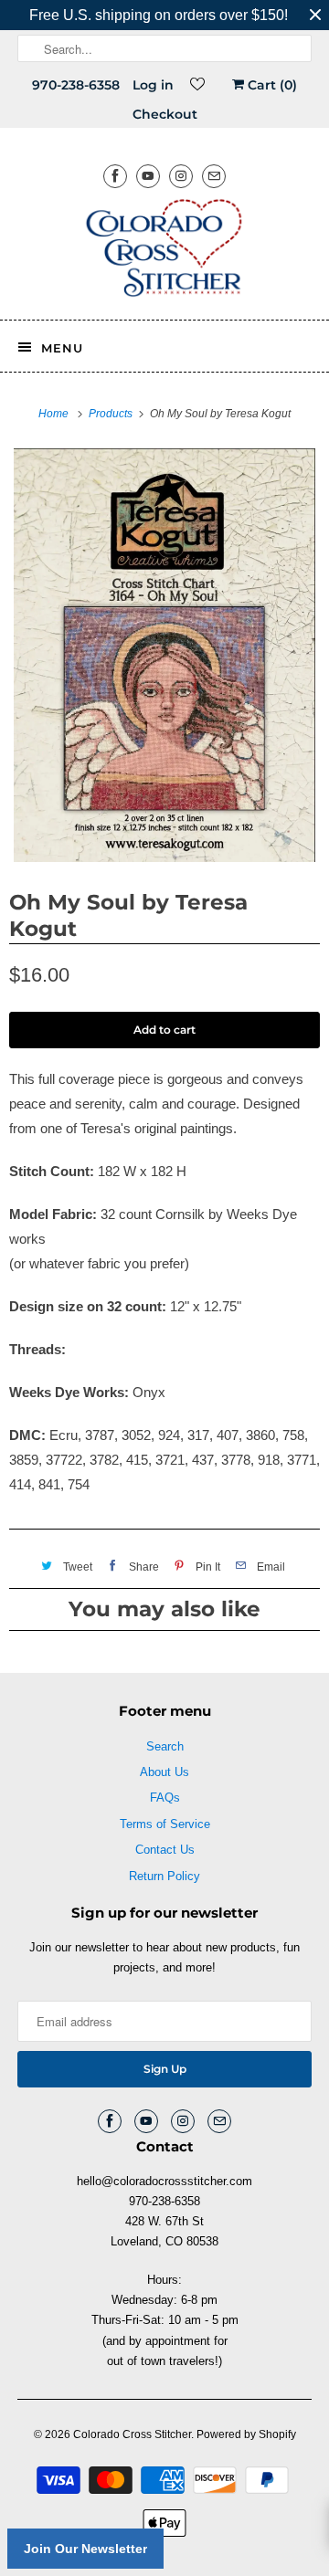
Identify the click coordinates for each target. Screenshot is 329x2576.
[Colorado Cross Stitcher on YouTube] (148, 176)
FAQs (165, 1798)
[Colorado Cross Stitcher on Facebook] (115, 176)
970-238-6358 (76, 85)
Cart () (271, 85)
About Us (164, 1772)
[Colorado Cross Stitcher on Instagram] (181, 176)
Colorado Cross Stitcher (132, 2434)
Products (112, 414)
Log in (153, 85)
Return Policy (164, 1876)
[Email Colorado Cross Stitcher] (214, 176)
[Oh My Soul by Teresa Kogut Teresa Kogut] (164, 655)
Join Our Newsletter (85, 2549)
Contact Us (165, 1850)
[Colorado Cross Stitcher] (164, 251)
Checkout (165, 114)
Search (165, 1746)
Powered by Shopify (246, 2434)
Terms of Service (165, 1824)
